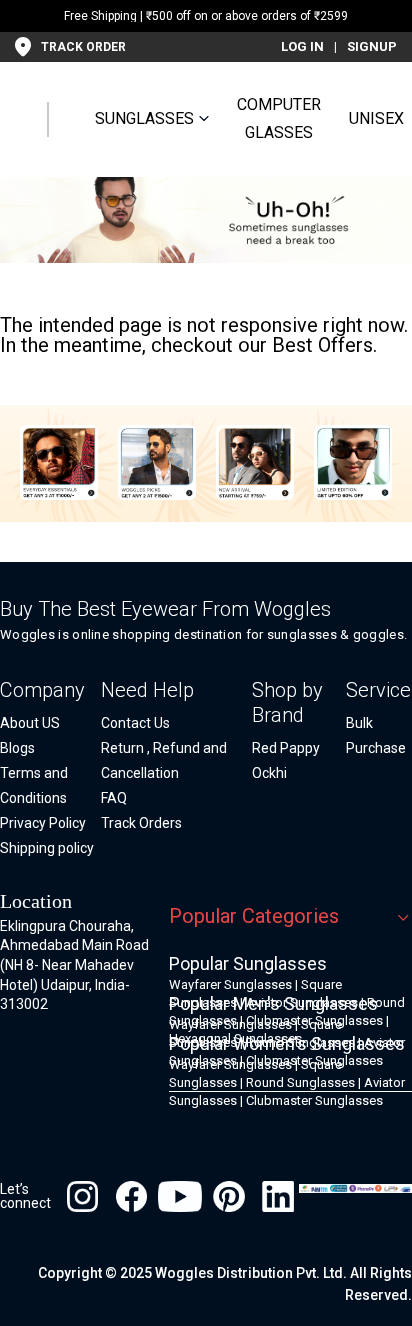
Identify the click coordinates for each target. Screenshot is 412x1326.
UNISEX (376, 118)
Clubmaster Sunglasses (314, 1100)
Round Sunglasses (300, 1082)
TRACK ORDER (83, 47)
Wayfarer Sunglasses (230, 984)
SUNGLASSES (144, 118)
